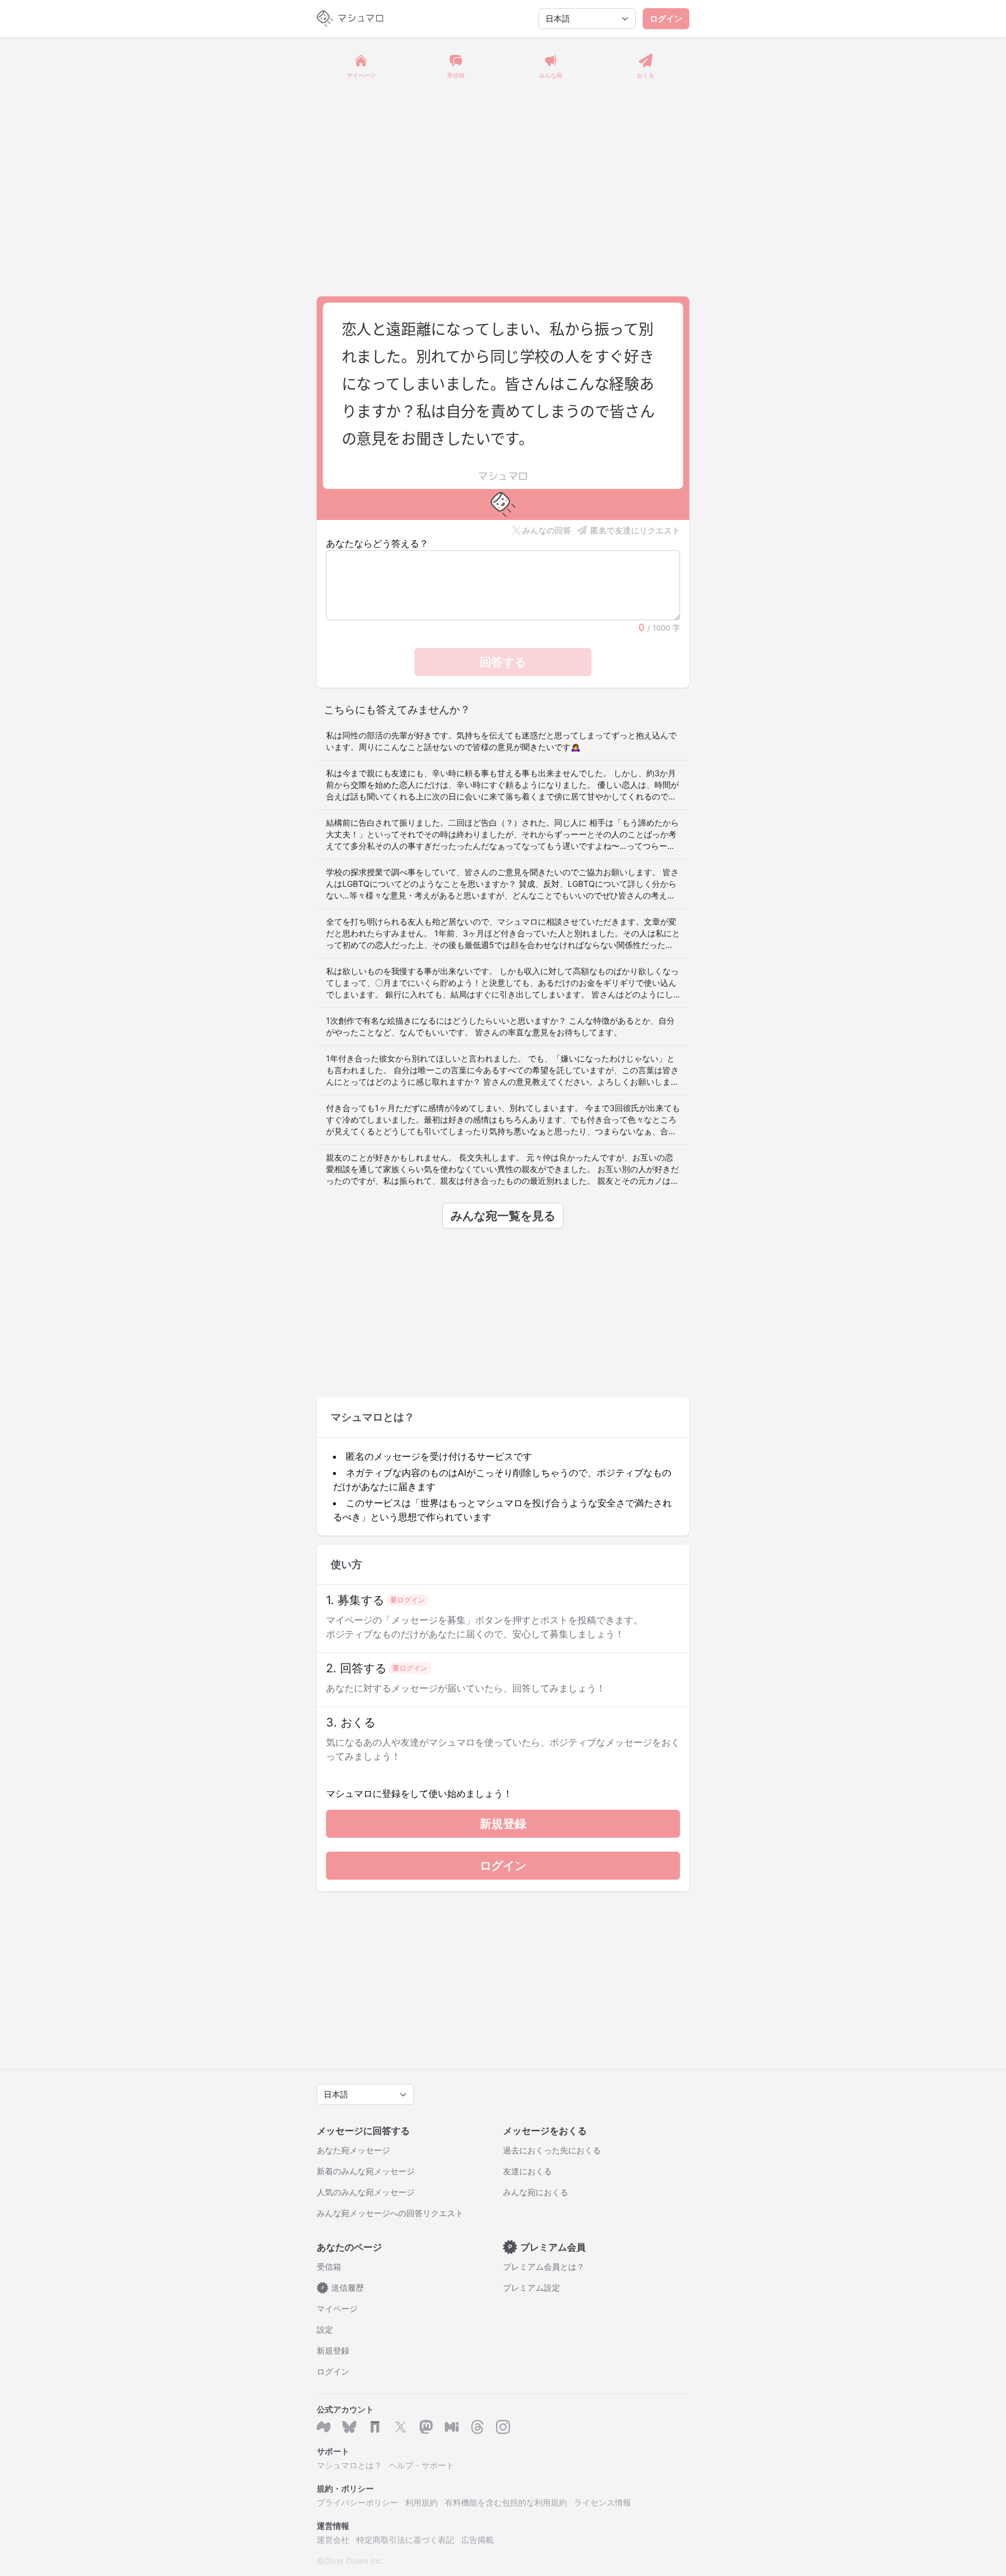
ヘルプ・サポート (421, 2465)
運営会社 (333, 2540)
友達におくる (527, 2171)
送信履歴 (343, 2287)
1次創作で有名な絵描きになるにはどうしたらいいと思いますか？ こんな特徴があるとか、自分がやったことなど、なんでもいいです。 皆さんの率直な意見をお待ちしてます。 (500, 1026)
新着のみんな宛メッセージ (366, 2171)
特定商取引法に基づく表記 (405, 2540)
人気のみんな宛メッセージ (366, 2192)
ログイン (666, 18)
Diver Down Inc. (354, 2561)
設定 (325, 2329)
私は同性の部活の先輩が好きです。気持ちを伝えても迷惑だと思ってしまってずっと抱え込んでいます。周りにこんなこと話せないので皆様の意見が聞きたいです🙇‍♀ (501, 741)
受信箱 (329, 2267)
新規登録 (503, 1824)
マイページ (337, 2308)
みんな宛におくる (536, 2192)
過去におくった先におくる (552, 2150)
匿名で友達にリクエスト (635, 530)
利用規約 (421, 2502)
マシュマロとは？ (349, 2465)
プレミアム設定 (532, 2287)
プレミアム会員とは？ (544, 2267)
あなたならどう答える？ (377, 543)
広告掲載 (477, 2540)
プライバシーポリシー (357, 2502)
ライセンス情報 (603, 2502)
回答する (503, 662)
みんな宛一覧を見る (503, 1216)
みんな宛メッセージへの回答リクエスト (390, 2213)
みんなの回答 (547, 530)
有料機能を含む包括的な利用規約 (506, 2502)
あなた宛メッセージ (353, 2150)
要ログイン (408, 1600)
